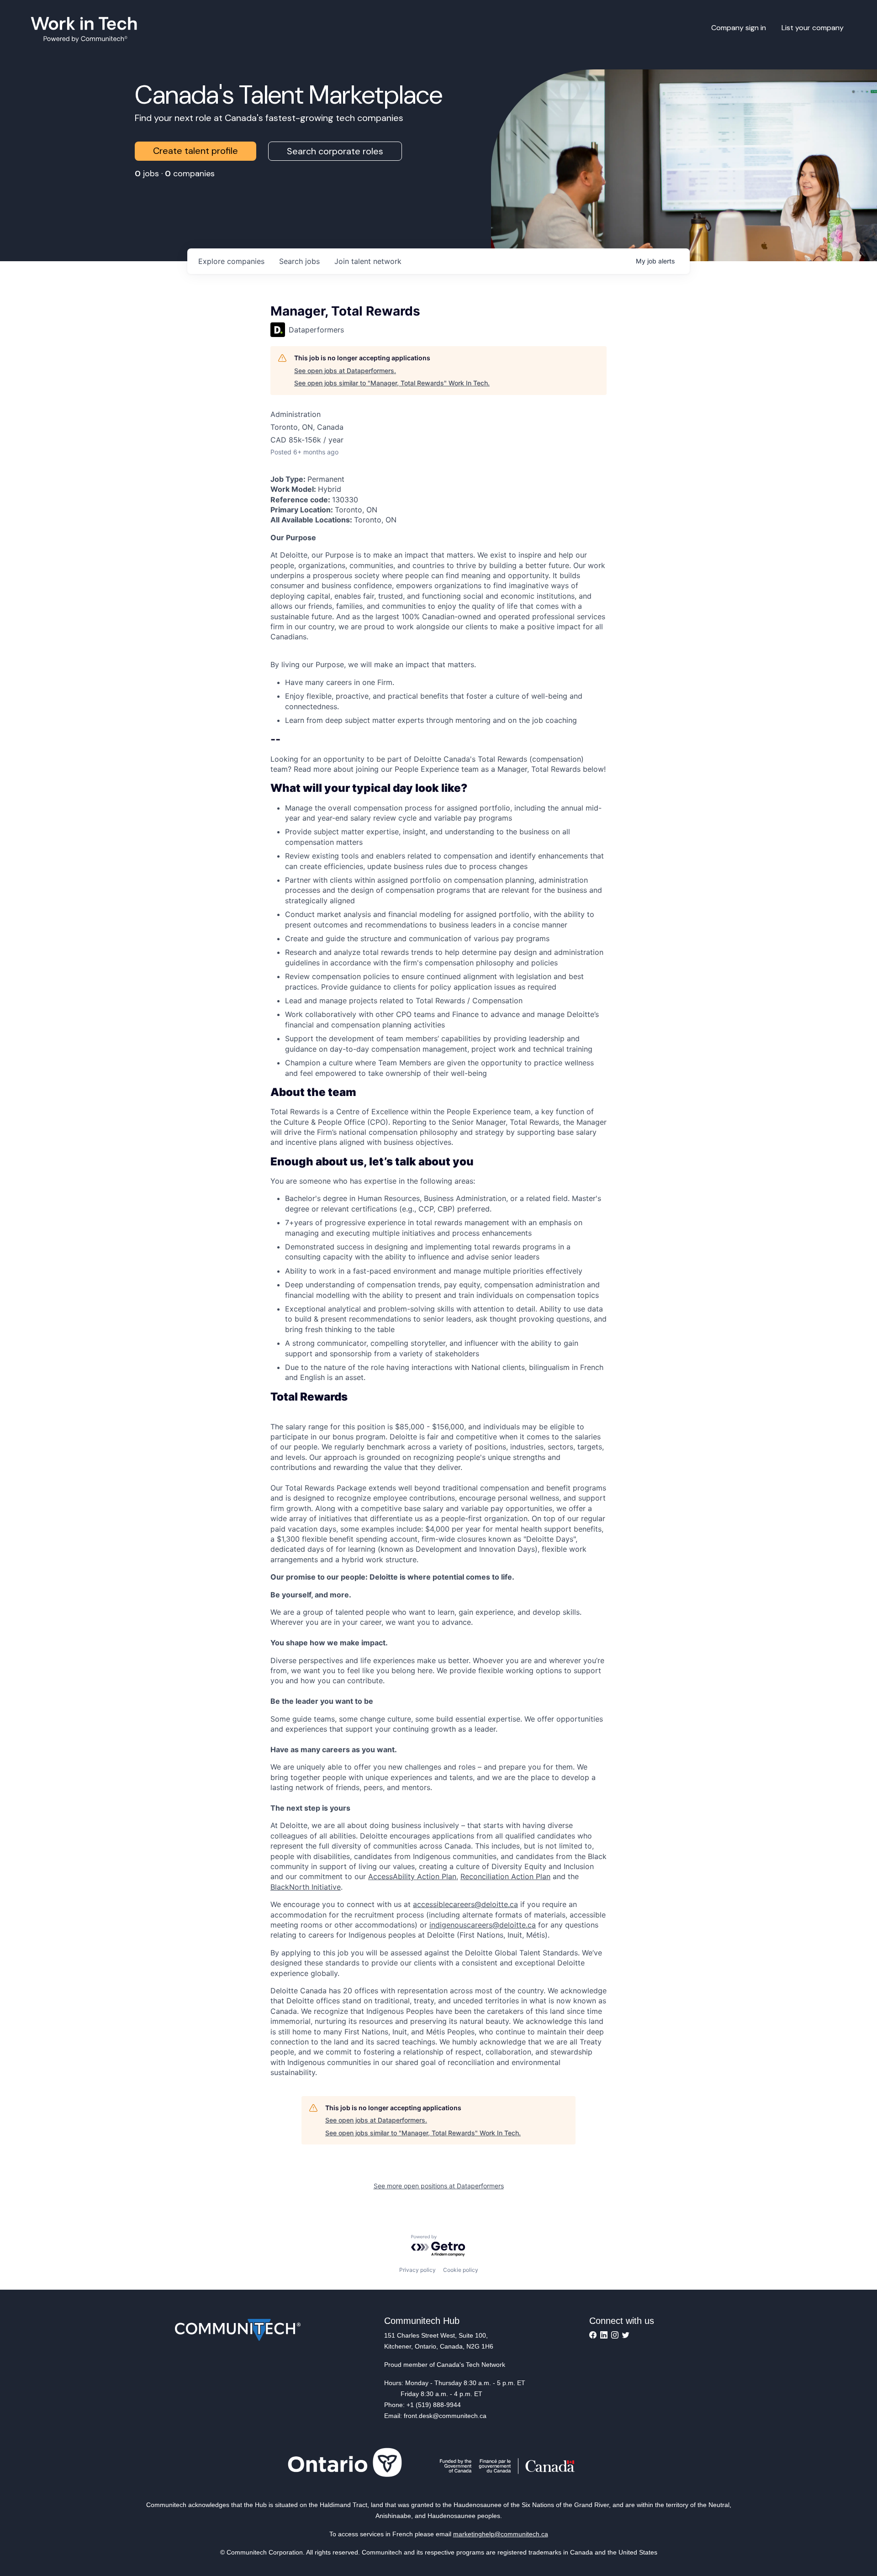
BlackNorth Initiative (306, 1887)
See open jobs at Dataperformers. (345, 371)
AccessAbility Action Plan (412, 1876)
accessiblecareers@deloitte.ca (465, 1904)
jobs (299, 261)
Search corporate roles (335, 151)
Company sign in (739, 28)
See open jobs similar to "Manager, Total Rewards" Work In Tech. (392, 383)
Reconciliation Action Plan (505, 1876)
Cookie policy (461, 2270)
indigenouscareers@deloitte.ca (483, 1925)
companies (231, 261)
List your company (813, 28)
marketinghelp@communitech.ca (501, 2534)
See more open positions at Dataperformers (439, 2186)
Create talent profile (195, 151)
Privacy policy (417, 2270)
